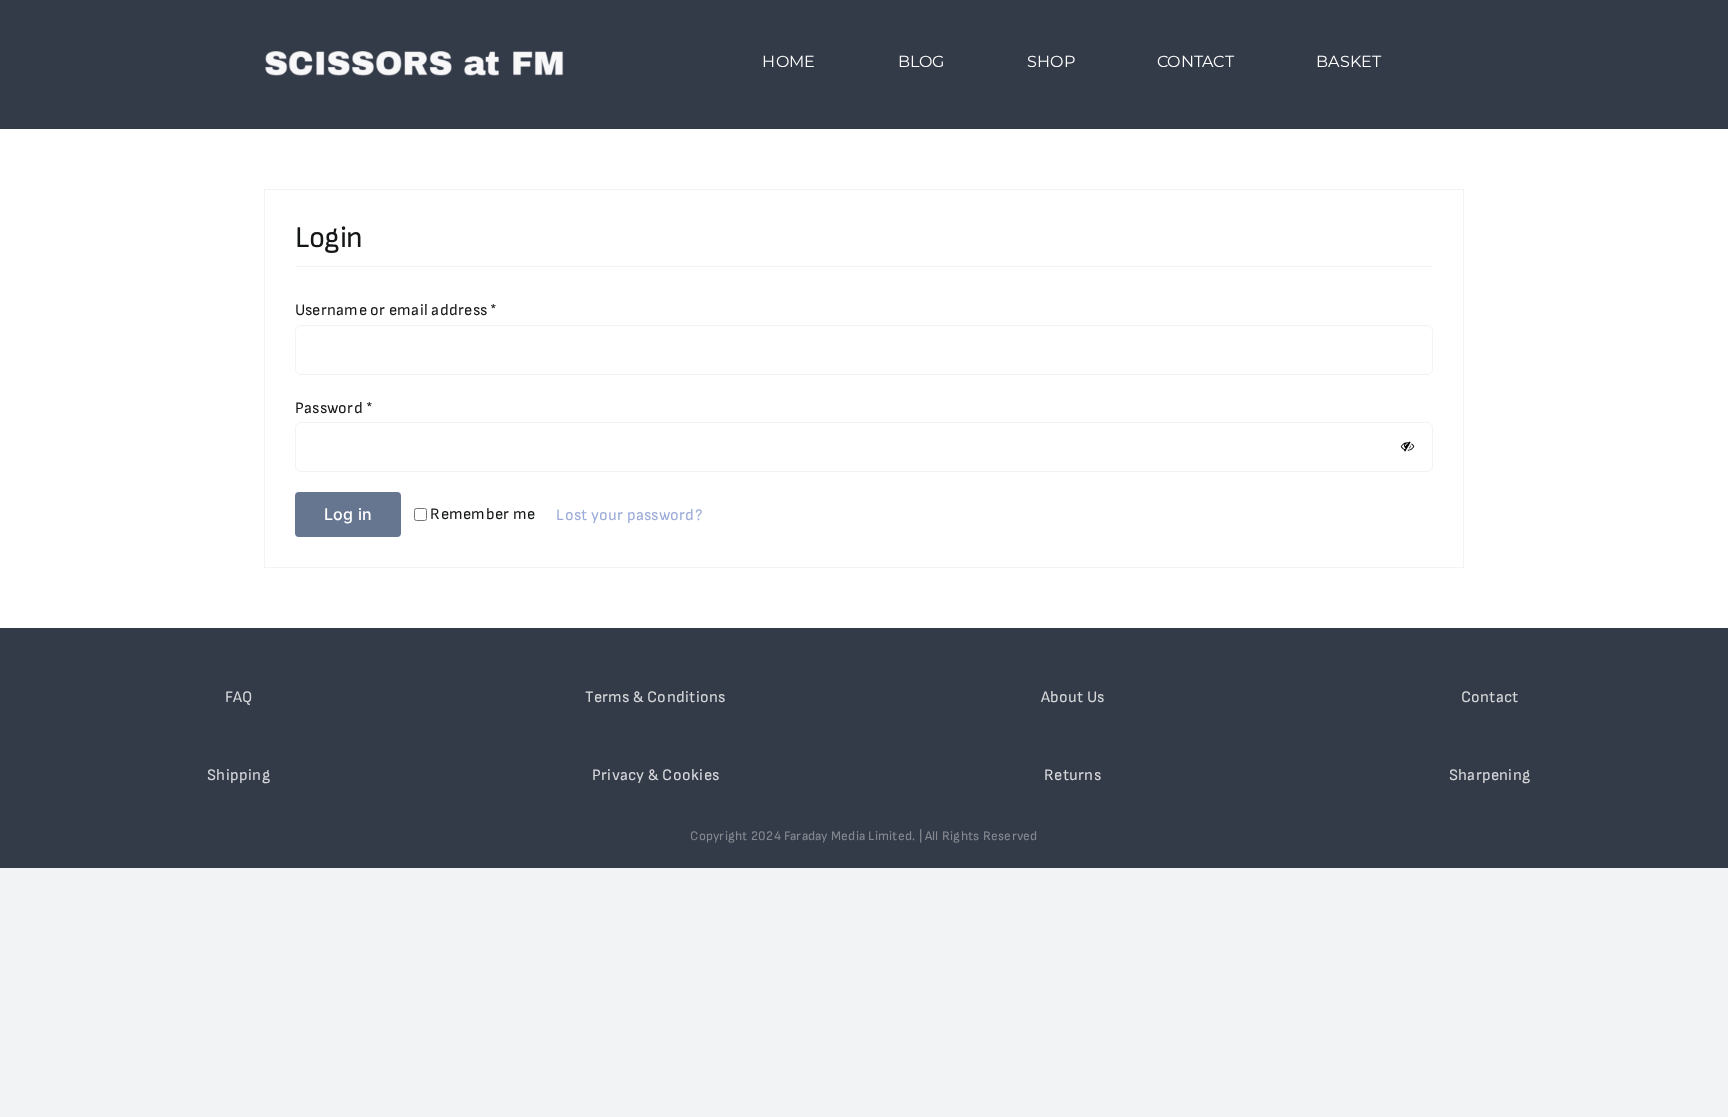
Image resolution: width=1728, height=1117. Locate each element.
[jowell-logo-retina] (414, 39)
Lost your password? (629, 515)
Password (334, 408)
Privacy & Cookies (655, 775)
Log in (348, 514)
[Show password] (1407, 446)
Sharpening (1489, 775)
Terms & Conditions (655, 697)
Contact (1490, 697)
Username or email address (396, 310)
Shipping (238, 775)
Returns (1072, 775)
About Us (1073, 697)
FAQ (239, 697)
